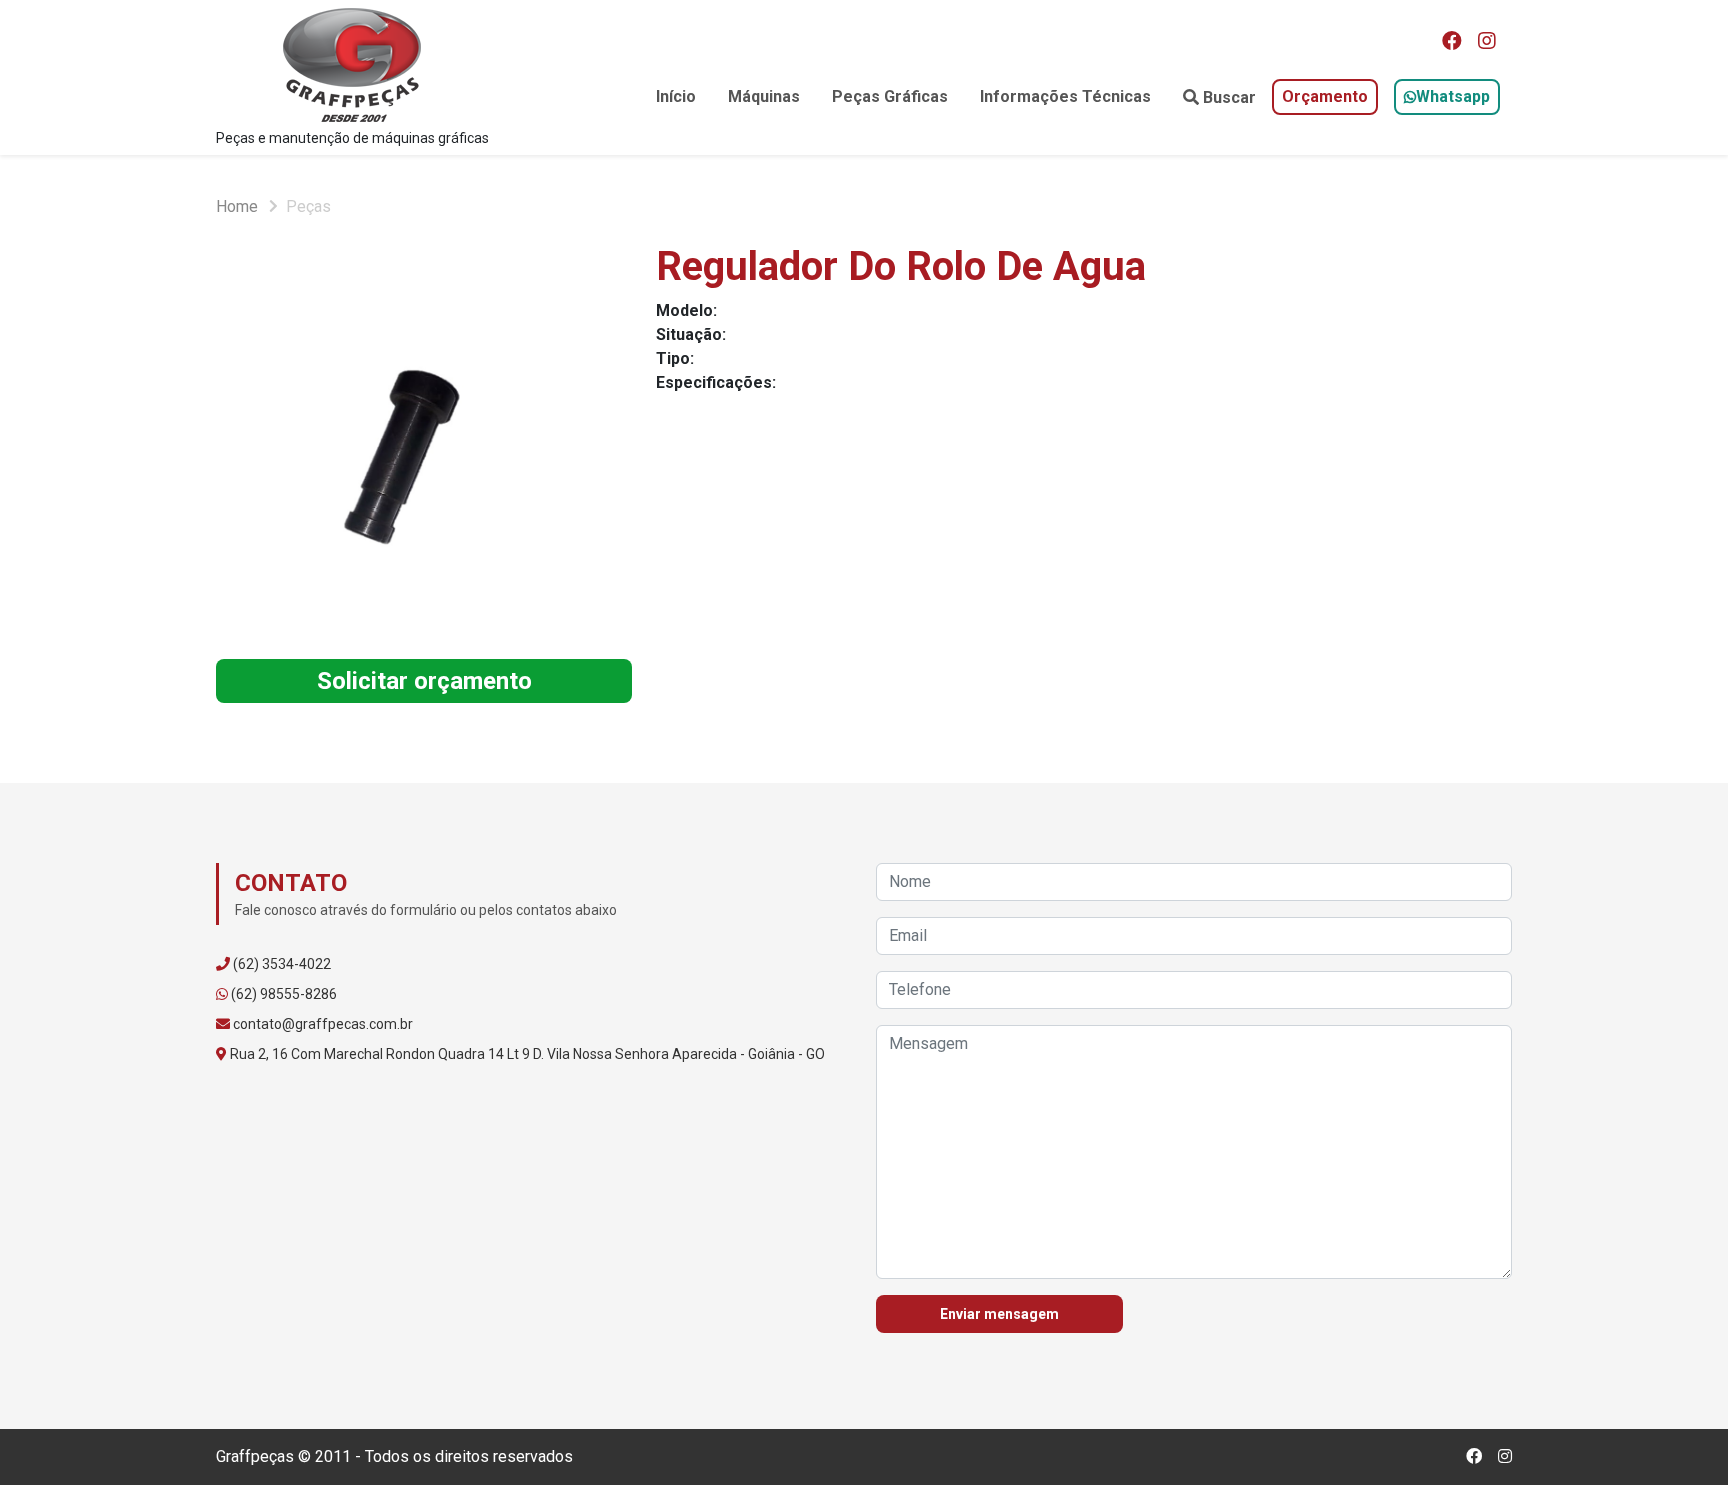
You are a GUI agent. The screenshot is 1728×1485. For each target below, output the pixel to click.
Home (237, 206)
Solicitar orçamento (424, 681)
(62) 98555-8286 (284, 994)
